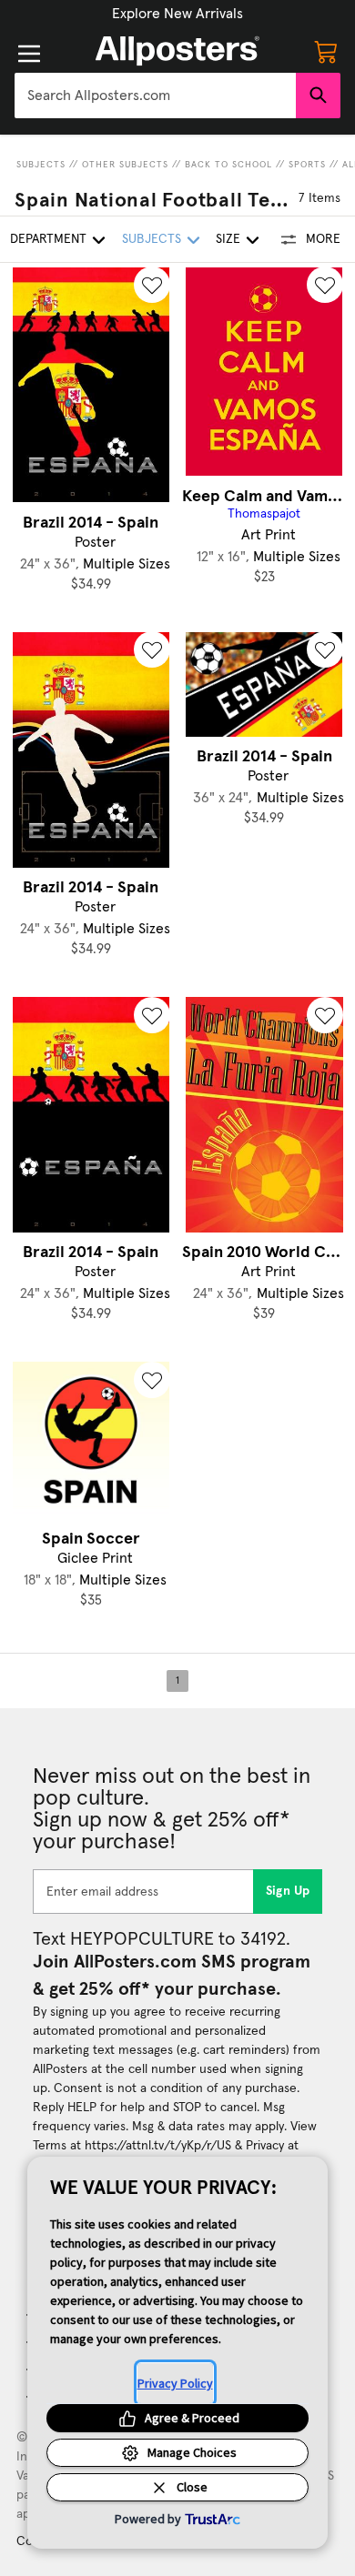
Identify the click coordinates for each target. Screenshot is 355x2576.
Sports (307, 165)
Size (228, 239)
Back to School (228, 165)
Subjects (41, 165)
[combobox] (155, 96)
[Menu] (29, 54)
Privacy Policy (175, 2383)
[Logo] (177, 51)
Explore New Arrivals (177, 14)
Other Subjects (125, 165)
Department (48, 239)
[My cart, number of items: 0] (326, 51)
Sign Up (288, 1891)
